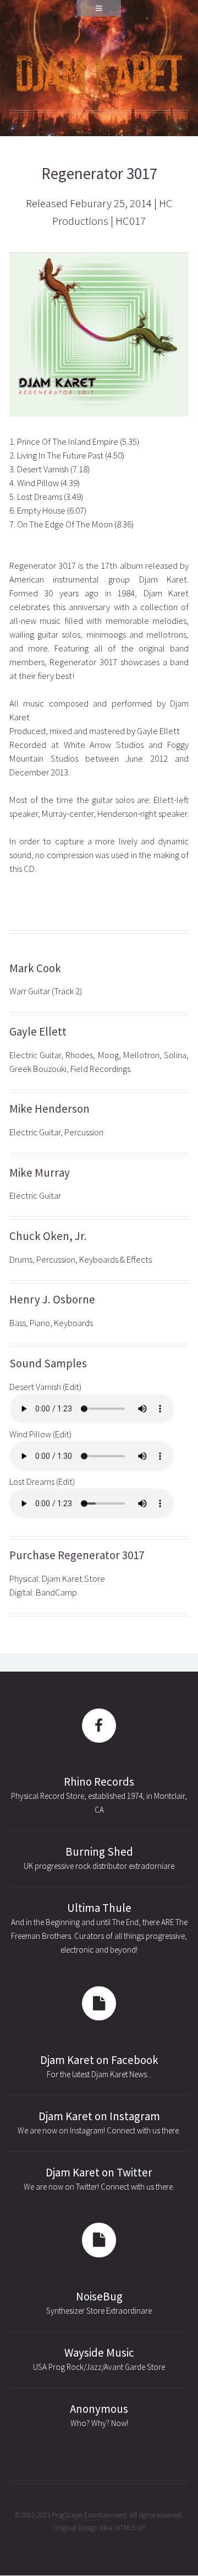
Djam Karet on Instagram (99, 2116)
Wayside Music (99, 2353)
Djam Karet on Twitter (99, 2173)
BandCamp (56, 1593)
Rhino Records (99, 1782)
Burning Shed (99, 1852)
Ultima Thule (99, 1908)
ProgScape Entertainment (89, 2515)
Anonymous (99, 2409)
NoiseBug (99, 2297)
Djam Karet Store (73, 1579)
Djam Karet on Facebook (99, 2060)
